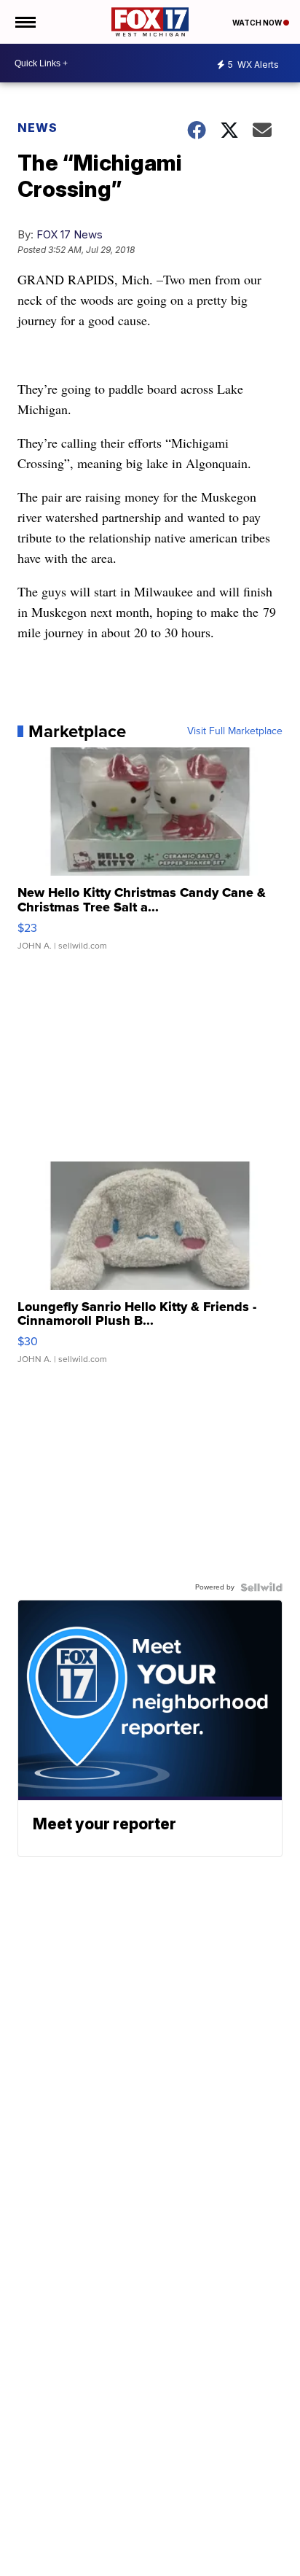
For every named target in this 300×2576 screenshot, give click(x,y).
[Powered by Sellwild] (261, 1587)
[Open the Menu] (24, 22)
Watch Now (258, 23)
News (37, 128)
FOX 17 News (70, 234)
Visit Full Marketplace (235, 731)
